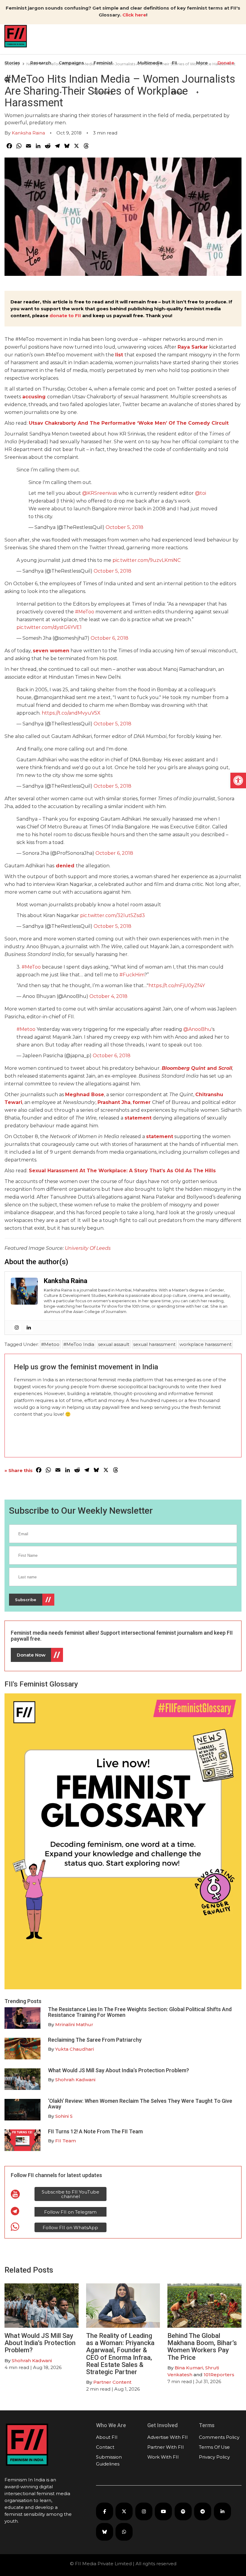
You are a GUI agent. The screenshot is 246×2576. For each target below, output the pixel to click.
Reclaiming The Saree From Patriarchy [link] (95, 2040)
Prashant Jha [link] (114, 1102)
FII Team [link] (66, 2141)
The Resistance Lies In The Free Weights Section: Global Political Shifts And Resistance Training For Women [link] (140, 2012)
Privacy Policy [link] (214, 2457)
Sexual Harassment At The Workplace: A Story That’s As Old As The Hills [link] (122, 1171)
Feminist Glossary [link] (103, 78)
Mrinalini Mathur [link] (74, 2024)
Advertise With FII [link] (168, 2437)
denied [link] (65, 866)
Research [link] (41, 63)
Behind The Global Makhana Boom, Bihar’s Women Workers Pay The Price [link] (202, 2347)
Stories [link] (12, 63)
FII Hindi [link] (178, 78)
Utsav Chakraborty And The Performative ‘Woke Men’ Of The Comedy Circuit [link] (129, 423)
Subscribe (26, 1600)
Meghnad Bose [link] (85, 1095)
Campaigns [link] (71, 63)
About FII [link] (107, 2437)
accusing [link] (34, 397)
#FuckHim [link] (132, 975)
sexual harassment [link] (154, 1344)
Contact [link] (105, 2447)
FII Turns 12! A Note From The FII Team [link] (95, 2131)
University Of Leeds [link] (88, 1248)
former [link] (142, 1102)
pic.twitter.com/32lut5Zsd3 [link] (112, 915)
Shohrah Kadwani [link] (75, 2080)
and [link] (197, 1068)
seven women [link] (51, 651)
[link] (238, 780)
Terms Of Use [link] (214, 2447)
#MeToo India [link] (79, 1344)
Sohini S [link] (64, 2116)
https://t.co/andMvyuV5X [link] (71, 713)
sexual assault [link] (114, 1344)
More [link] (202, 63)
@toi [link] (201, 493)
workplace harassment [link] (205, 1344)
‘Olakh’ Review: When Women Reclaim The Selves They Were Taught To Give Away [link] (140, 2104)
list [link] (119, 355)
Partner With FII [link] (166, 2447)
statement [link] (138, 1118)
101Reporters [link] (219, 2375)
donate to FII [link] (65, 316)
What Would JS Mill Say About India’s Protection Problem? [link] (118, 2070)
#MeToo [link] (85, 612)
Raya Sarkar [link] (193, 347)
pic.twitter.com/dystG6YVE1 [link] (49, 627)
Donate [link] (226, 63)
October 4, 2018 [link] (108, 996)
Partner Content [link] (112, 2382)
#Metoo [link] (26, 1029)
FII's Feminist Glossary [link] (41, 1684)
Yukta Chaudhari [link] (75, 2049)
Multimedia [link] (150, 63)
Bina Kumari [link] (189, 2368)
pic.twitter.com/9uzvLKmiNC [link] (147, 560)
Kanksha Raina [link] (28, 133)
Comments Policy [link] (219, 2437)
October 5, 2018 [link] (124, 527)
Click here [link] (134, 15)
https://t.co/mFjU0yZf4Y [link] (177, 986)
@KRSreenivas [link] (100, 493)
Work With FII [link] (163, 2457)
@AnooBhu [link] (197, 1029)
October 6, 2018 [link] (109, 638)
